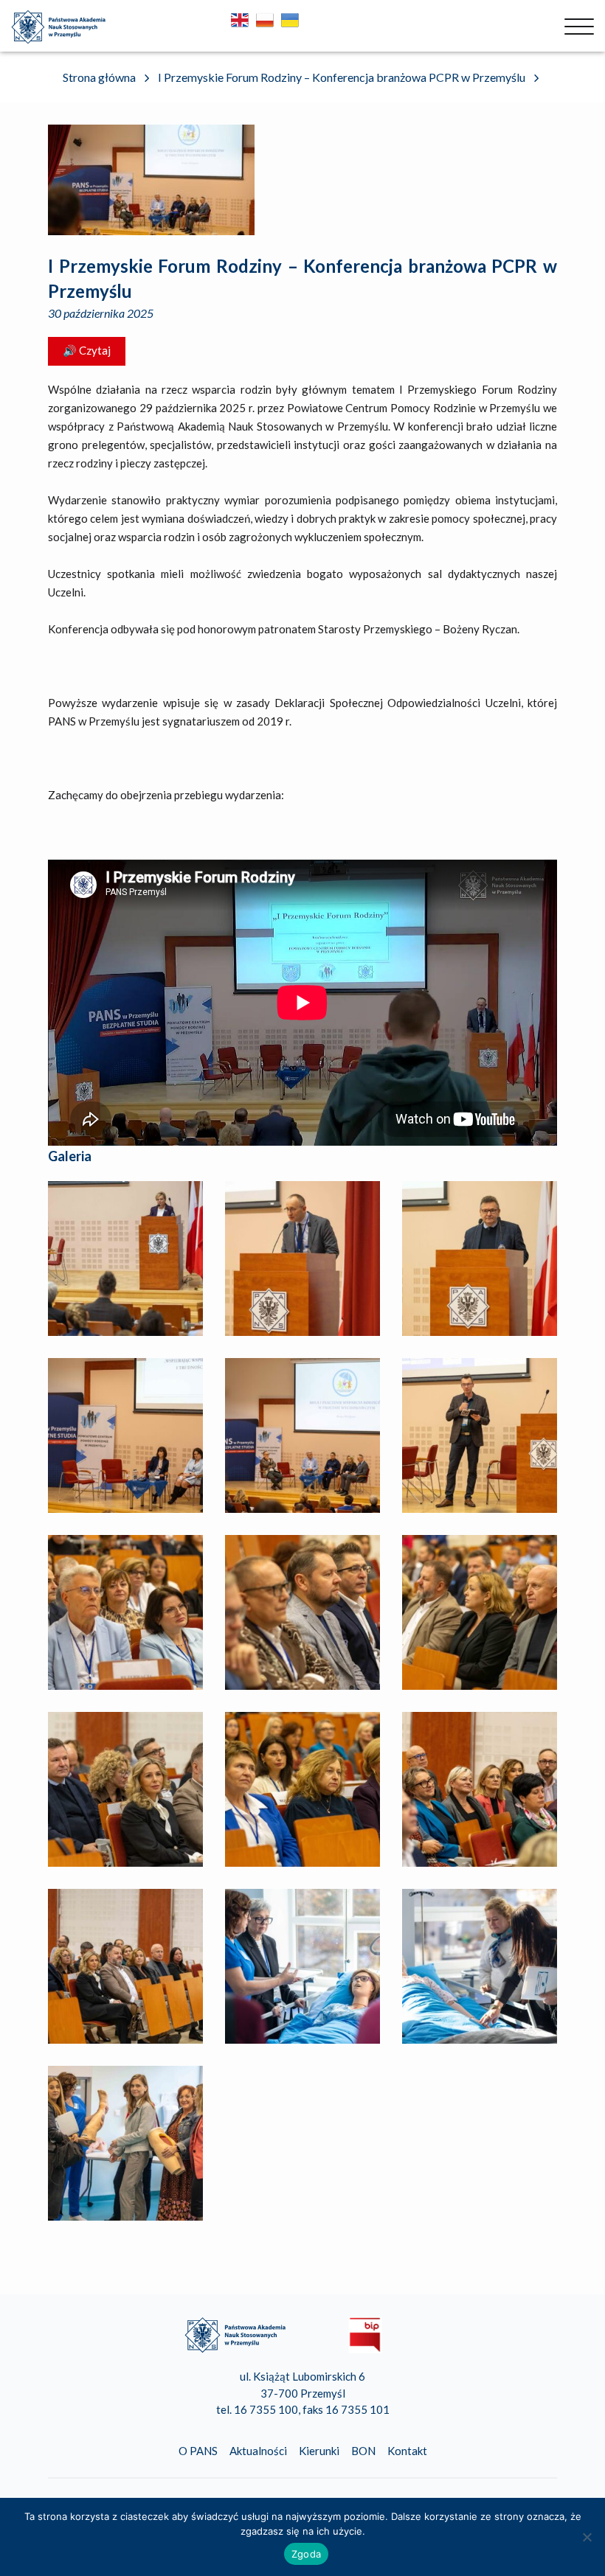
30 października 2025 (101, 313)
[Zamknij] (579, 27)
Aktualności (258, 2451)
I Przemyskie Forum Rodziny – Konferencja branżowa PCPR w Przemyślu (302, 278)
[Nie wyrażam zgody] (587, 2537)
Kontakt (407, 2451)
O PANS (198, 2451)
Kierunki (319, 2451)
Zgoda (306, 2554)
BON (363, 2451)
